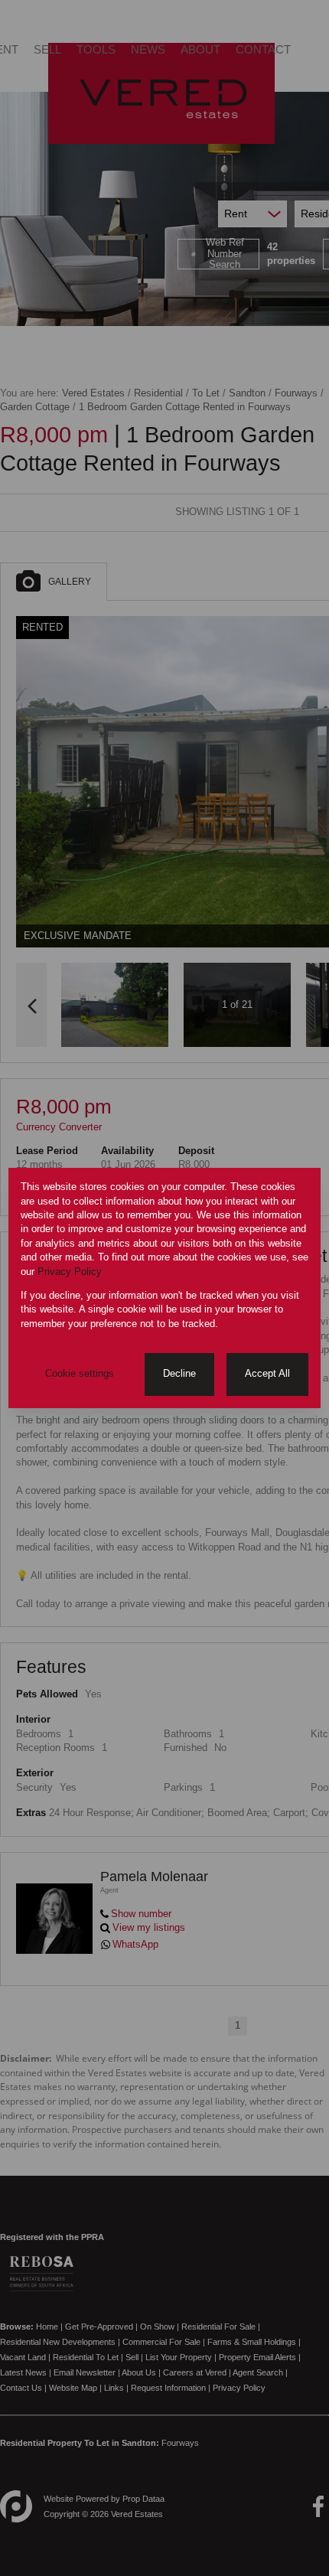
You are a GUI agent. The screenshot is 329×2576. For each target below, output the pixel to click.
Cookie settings (80, 1373)
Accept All (267, 1373)
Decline (179, 1373)
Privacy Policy (70, 1272)
